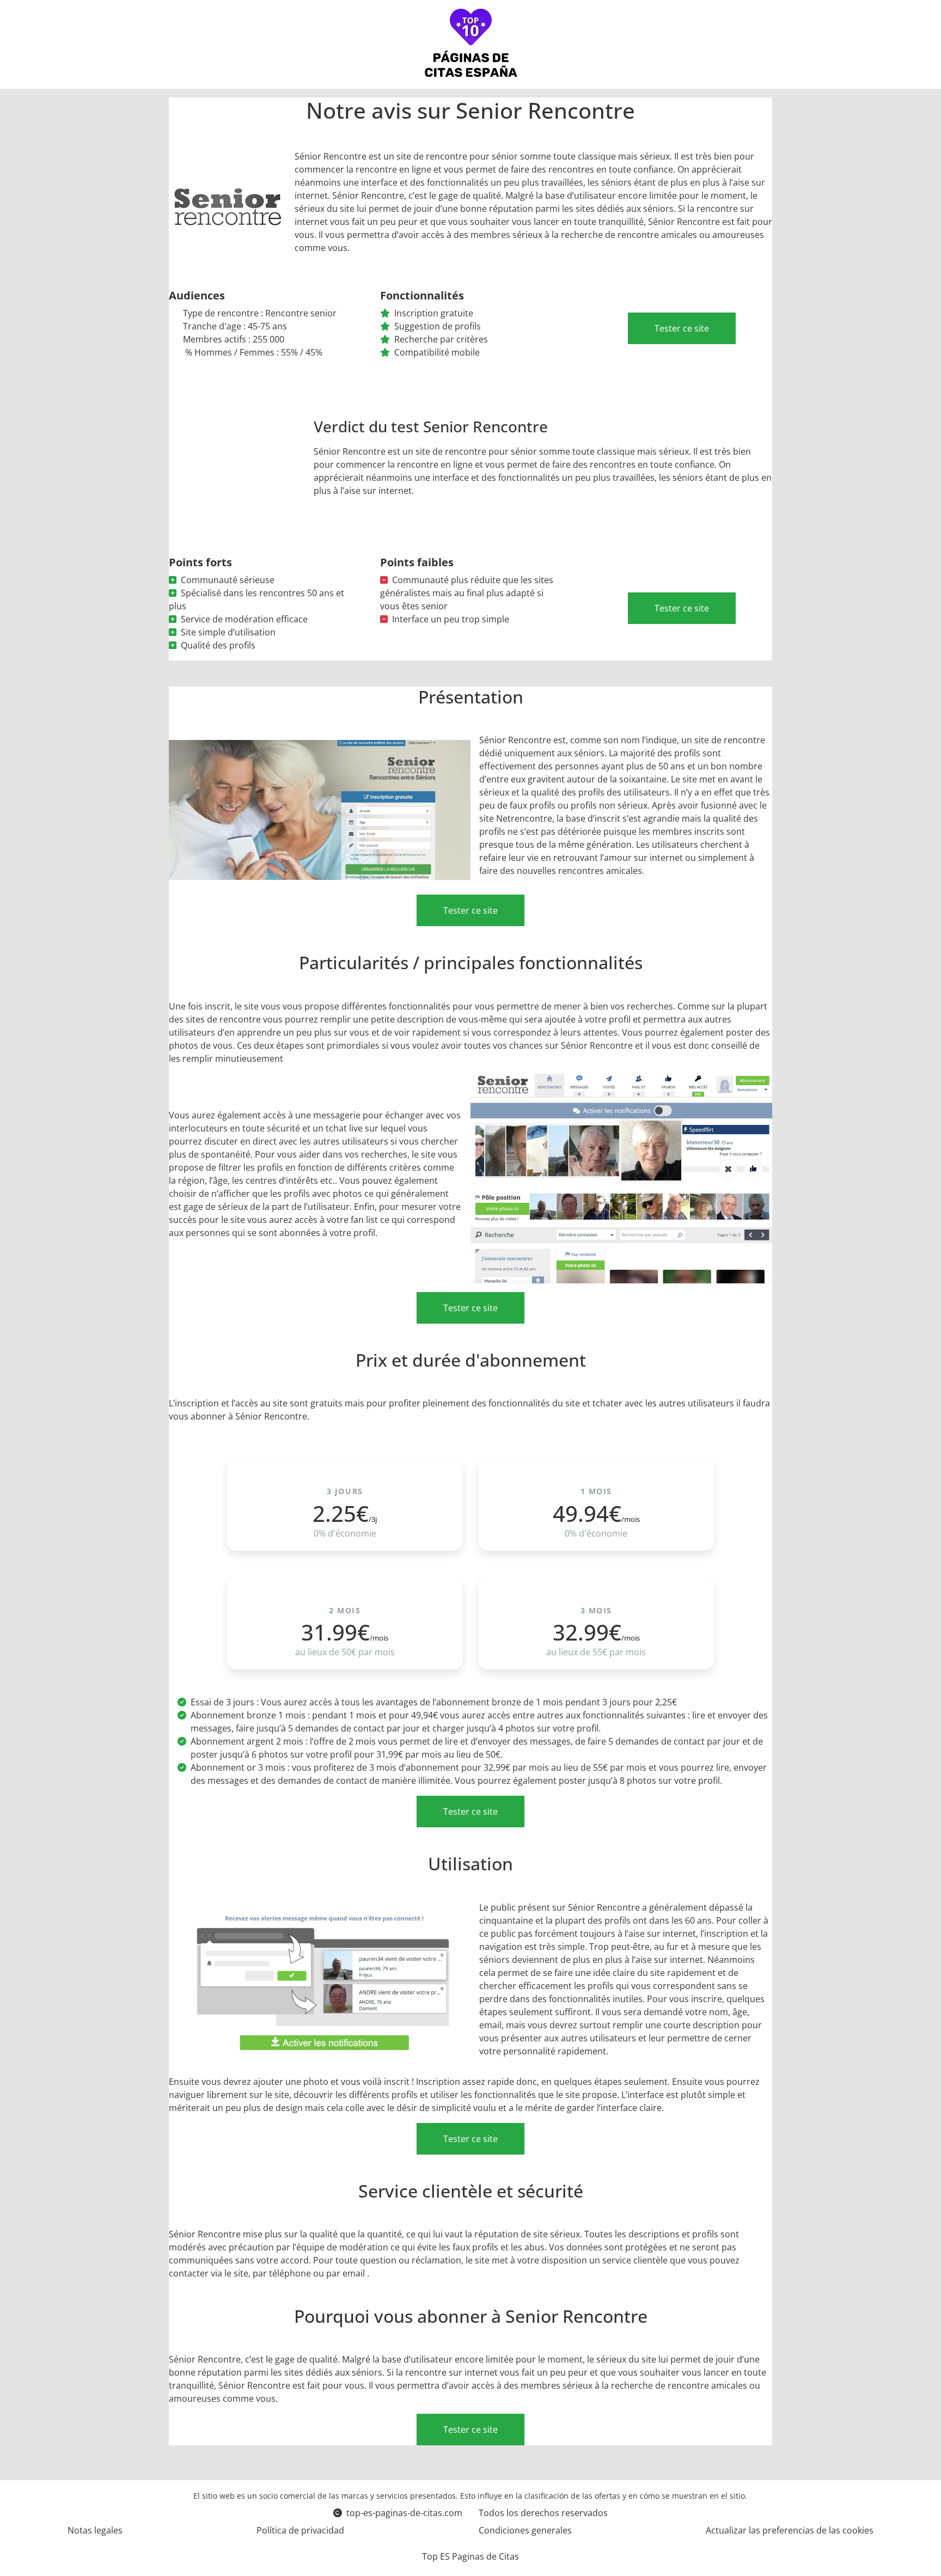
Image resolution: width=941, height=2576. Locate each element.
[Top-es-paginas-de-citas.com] (471, 44)
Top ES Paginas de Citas (471, 2556)
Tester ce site (682, 328)
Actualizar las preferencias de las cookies (790, 2530)
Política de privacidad (300, 2530)
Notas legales (95, 2530)
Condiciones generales (525, 2530)
